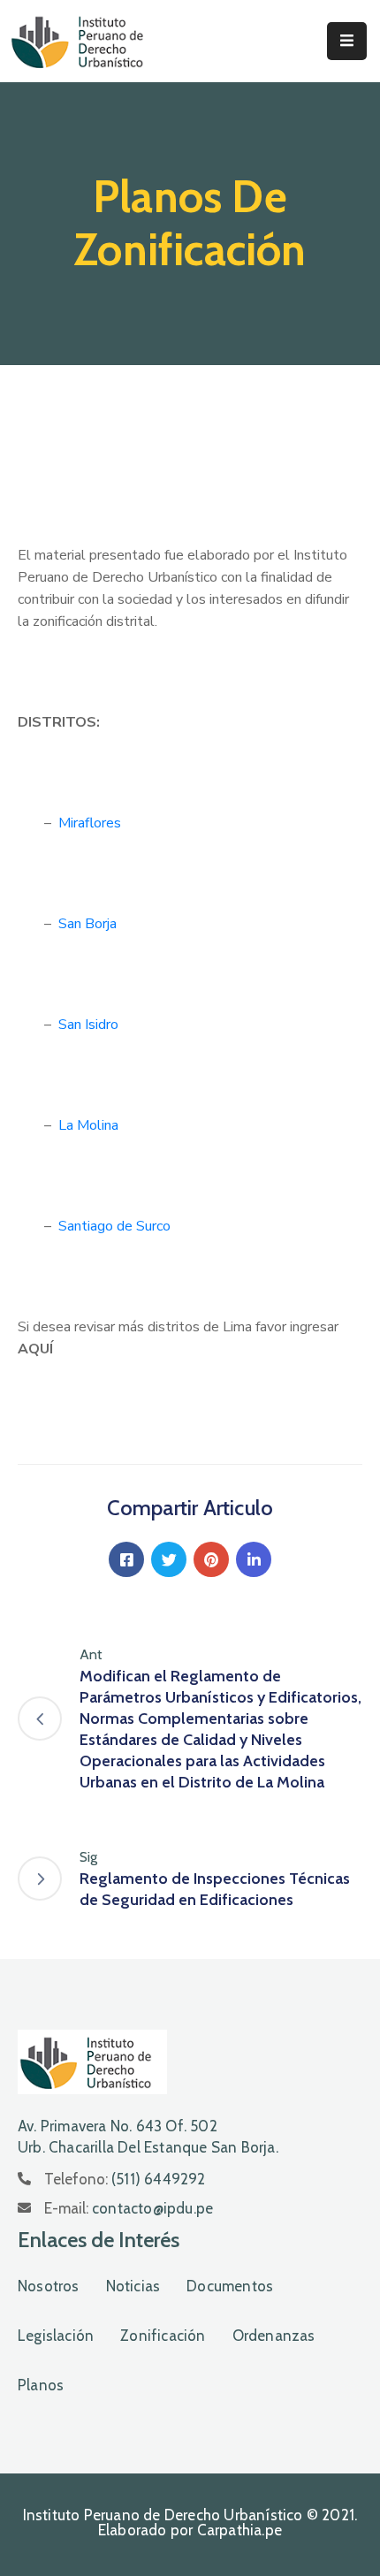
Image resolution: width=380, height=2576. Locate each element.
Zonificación (163, 2336)
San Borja (87, 924)
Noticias (133, 2286)
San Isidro (88, 1025)
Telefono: (125, 2179)
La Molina (88, 1125)
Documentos (230, 2286)
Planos (41, 2385)
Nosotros (49, 2286)
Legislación (56, 2336)
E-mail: (129, 2208)
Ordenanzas (274, 2336)
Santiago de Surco (114, 1226)
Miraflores (90, 823)
